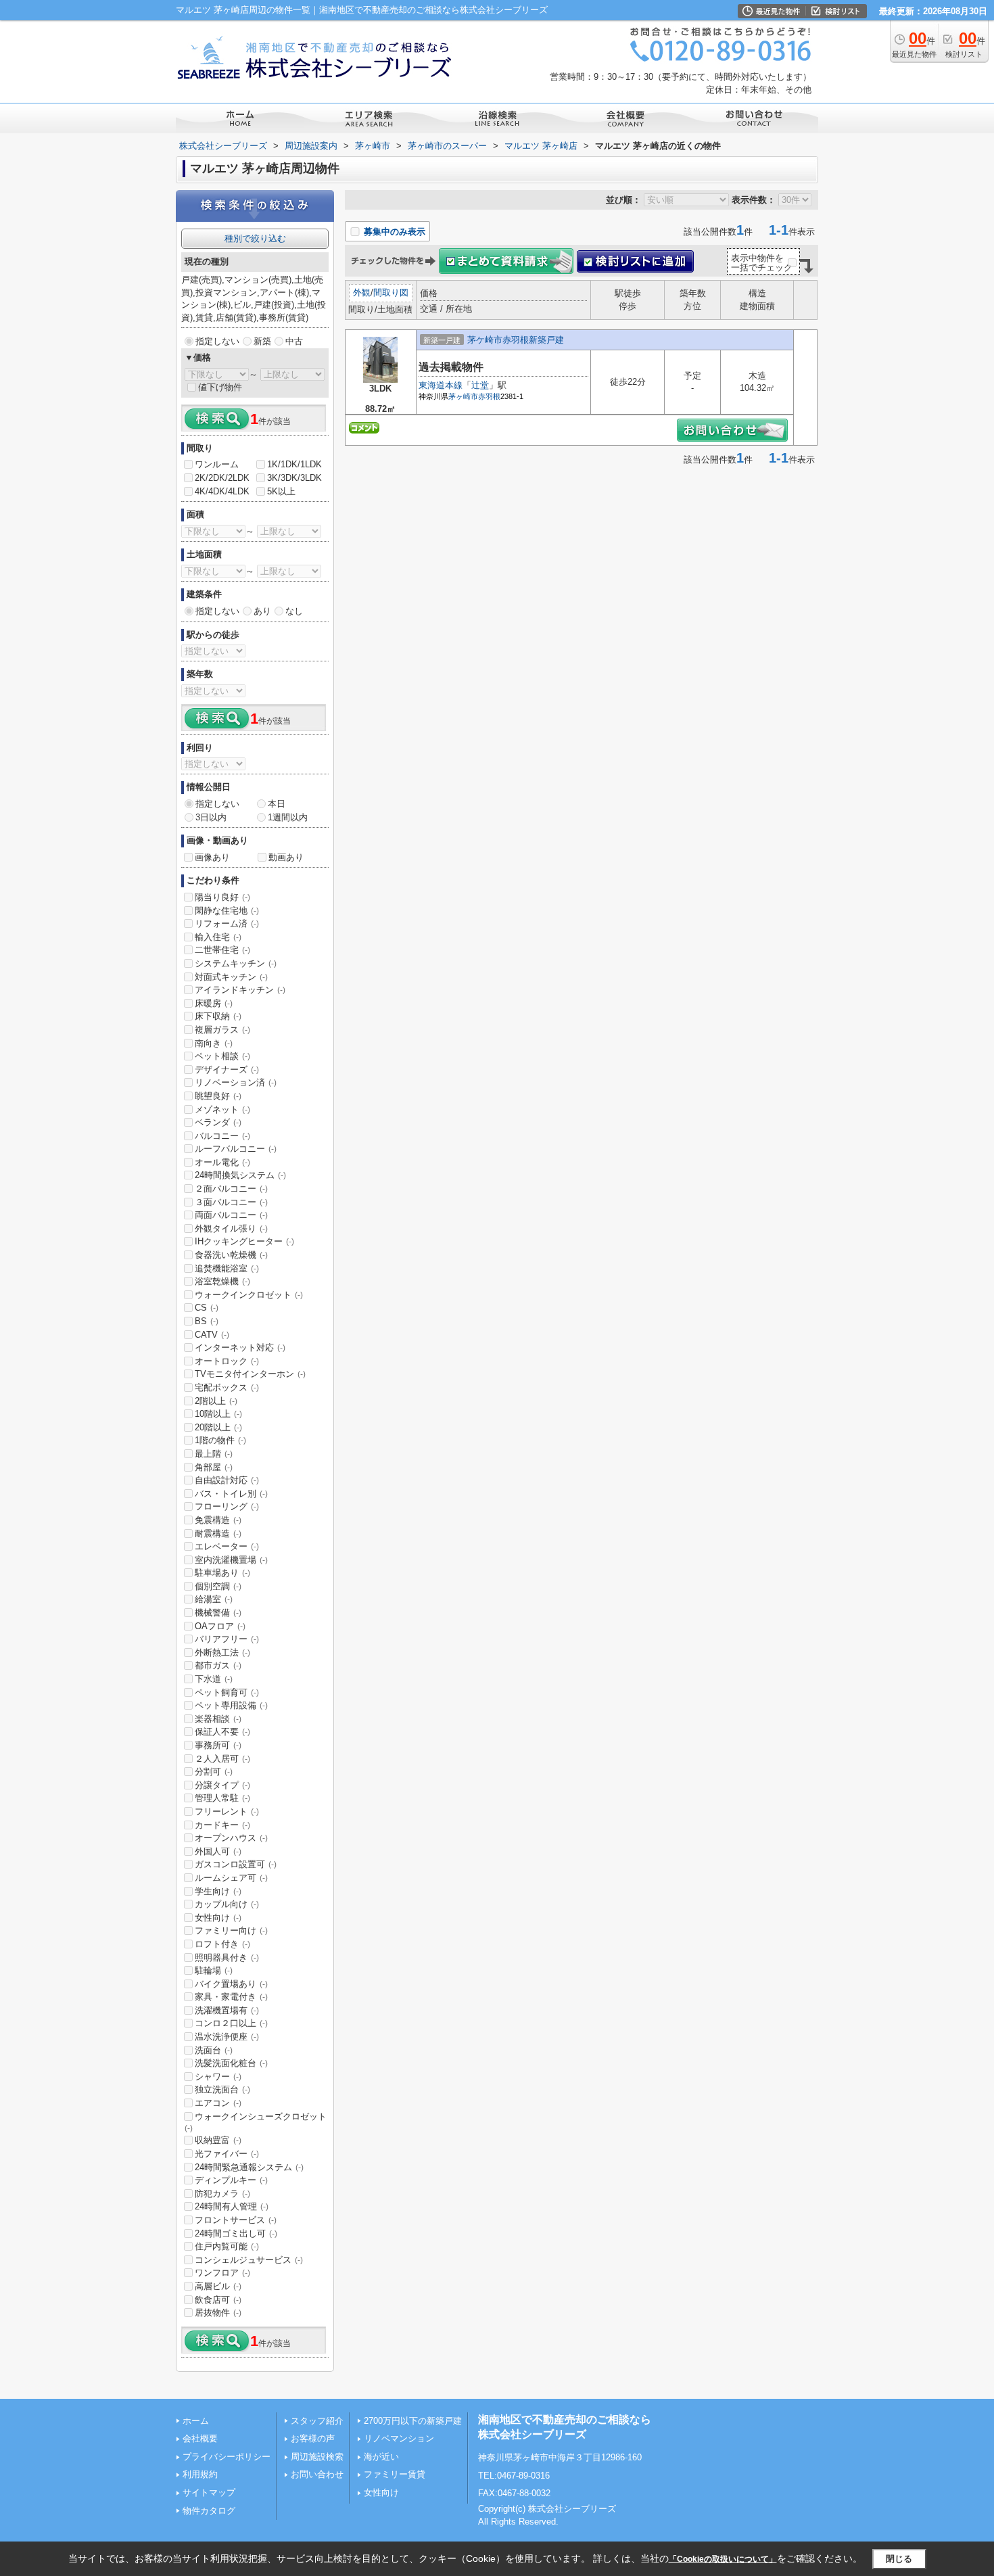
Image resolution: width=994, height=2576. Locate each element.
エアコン (218, 2103)
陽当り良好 (222, 897)
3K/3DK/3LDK (294, 478)
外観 (362, 292)
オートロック (227, 1361)
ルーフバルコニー (236, 1149)
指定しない (217, 341)
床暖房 (214, 1003)
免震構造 (218, 1520)
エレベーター (227, 1546)
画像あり (212, 857)
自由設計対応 (227, 1480)
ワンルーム (217, 464)
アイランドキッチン (240, 990)
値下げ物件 (220, 387)
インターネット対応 (240, 1348)
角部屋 (214, 1467)
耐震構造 (218, 1533)
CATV (212, 1335)
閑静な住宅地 (227, 911)
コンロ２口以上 (231, 2023)
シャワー (218, 2077)
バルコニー (222, 1136)
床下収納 (218, 1016)
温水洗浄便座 (227, 2037)
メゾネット (222, 1109)
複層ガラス (222, 1030)
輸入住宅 (218, 937)
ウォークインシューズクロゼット (256, 2122)
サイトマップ (209, 2492)
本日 (277, 804)
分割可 (214, 1772)
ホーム (196, 2421)
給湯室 (214, 1599)
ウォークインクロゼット (249, 1295)
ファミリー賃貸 (395, 2474)
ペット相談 (222, 1056)
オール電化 (222, 1162)
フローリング (227, 1506)
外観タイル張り (231, 1228)
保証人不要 (222, 1732)
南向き (214, 1043)
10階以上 (218, 1414)
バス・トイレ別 (231, 1494)
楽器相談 (218, 1719)
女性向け (218, 1918)
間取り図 (391, 292)
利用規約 (200, 2474)
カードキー (222, 1825)
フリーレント (227, 1811)
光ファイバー (227, 2154)
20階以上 (218, 1427)
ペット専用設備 (231, 1705)
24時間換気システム (240, 1175)
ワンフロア (222, 2273)
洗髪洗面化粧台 (231, 2063)
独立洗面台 (222, 2089)
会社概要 (200, 2438)
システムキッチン (236, 963)
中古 (294, 341)
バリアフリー (227, 1639)
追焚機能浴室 (227, 1268)
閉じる (899, 2559)
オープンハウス (231, 1838)
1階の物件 (220, 1440)
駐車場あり (222, 1573)
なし (294, 611)
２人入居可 (222, 1759)
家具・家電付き (231, 1997)
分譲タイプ (222, 1785)
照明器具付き (227, 1958)
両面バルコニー (231, 1215)
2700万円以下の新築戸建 (413, 2421)
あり (262, 611)
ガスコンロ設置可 (236, 1864)
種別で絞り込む (255, 238)
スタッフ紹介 (317, 2421)
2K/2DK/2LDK (222, 478)
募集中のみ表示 (393, 232)
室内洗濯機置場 (231, 1560)
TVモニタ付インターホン (250, 1374)
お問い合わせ (317, 2474)
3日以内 (211, 817)
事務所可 (218, 1745)
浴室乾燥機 (222, 1281)
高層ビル (218, 2286)
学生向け (218, 1891)
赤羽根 (489, 396)
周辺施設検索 (317, 2457)
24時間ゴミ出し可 (236, 2233)
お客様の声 (313, 2438)
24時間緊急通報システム (249, 2167)
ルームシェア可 (231, 1878)
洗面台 (214, 2050)
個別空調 (218, 1586)
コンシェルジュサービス (249, 2260)
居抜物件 (218, 2313)
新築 (262, 341)
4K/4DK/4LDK (222, 491)
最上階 (214, 1454)
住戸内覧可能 (227, 2246)
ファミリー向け (231, 1930)
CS (207, 1308)
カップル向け (227, 1904)
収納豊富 (218, 2140)
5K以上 (281, 491)
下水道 (214, 1679)
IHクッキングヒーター (244, 1241)
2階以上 (216, 1401)
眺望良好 (218, 1096)
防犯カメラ (222, 2194)
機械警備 (218, 1613)
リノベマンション (399, 2438)
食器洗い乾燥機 (231, 1255)
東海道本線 (441, 385)
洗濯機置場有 (227, 2010)
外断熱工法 (222, 1653)
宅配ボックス (227, 1387)
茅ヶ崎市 (463, 396)
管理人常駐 (222, 1798)
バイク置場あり (231, 1984)
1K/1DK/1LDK (294, 464)
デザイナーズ (227, 1070)
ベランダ (218, 1122)
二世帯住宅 (222, 950)
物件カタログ (209, 2511)
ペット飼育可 (227, 1692)
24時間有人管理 (232, 2206)
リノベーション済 (236, 1082)
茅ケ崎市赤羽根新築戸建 (516, 340)
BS (207, 1321)
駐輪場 (214, 1970)
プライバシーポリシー (227, 2457)
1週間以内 (288, 817)
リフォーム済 (227, 923)
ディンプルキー (231, 2180)
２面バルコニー (231, 1189)
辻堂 (480, 385)
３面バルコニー (231, 1202)
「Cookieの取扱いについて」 (723, 2559)
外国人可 (218, 1851)
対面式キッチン (231, 977)
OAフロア (220, 1626)
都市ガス (218, 1665)
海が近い (381, 2457)
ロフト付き (222, 1944)
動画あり (286, 857)
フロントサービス (236, 2220)
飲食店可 (218, 2300)
